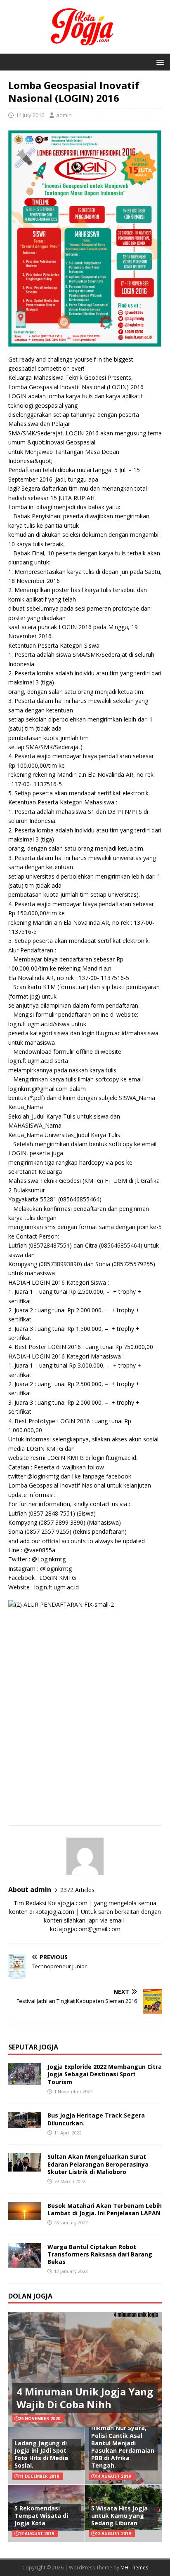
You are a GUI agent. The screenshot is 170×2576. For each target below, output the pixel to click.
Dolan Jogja (30, 2296)
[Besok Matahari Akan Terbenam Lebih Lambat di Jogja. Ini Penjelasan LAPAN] (25, 2215)
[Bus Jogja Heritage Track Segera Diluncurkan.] (25, 2124)
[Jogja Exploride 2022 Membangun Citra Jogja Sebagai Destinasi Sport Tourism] (25, 2080)
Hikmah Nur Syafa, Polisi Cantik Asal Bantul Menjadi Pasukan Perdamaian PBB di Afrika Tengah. (123, 2447)
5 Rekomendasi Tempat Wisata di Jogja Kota (41, 2516)
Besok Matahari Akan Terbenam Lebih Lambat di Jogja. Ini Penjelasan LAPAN (105, 2209)
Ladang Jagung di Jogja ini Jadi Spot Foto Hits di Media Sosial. (41, 2454)
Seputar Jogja (33, 2047)
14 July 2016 (30, 115)
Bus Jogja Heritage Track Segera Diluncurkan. (96, 2119)
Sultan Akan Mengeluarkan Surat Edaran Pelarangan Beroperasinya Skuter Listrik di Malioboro (98, 2164)
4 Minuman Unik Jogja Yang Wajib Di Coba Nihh (85, 2398)
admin (64, 115)
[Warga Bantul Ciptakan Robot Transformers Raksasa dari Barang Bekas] (25, 2263)
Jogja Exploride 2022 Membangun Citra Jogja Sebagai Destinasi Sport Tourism (105, 2074)
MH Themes (134, 2568)
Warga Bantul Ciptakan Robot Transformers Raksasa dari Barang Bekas (100, 2254)
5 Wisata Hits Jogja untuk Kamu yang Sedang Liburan (119, 2516)
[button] (159, 62)
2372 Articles (77, 1890)
